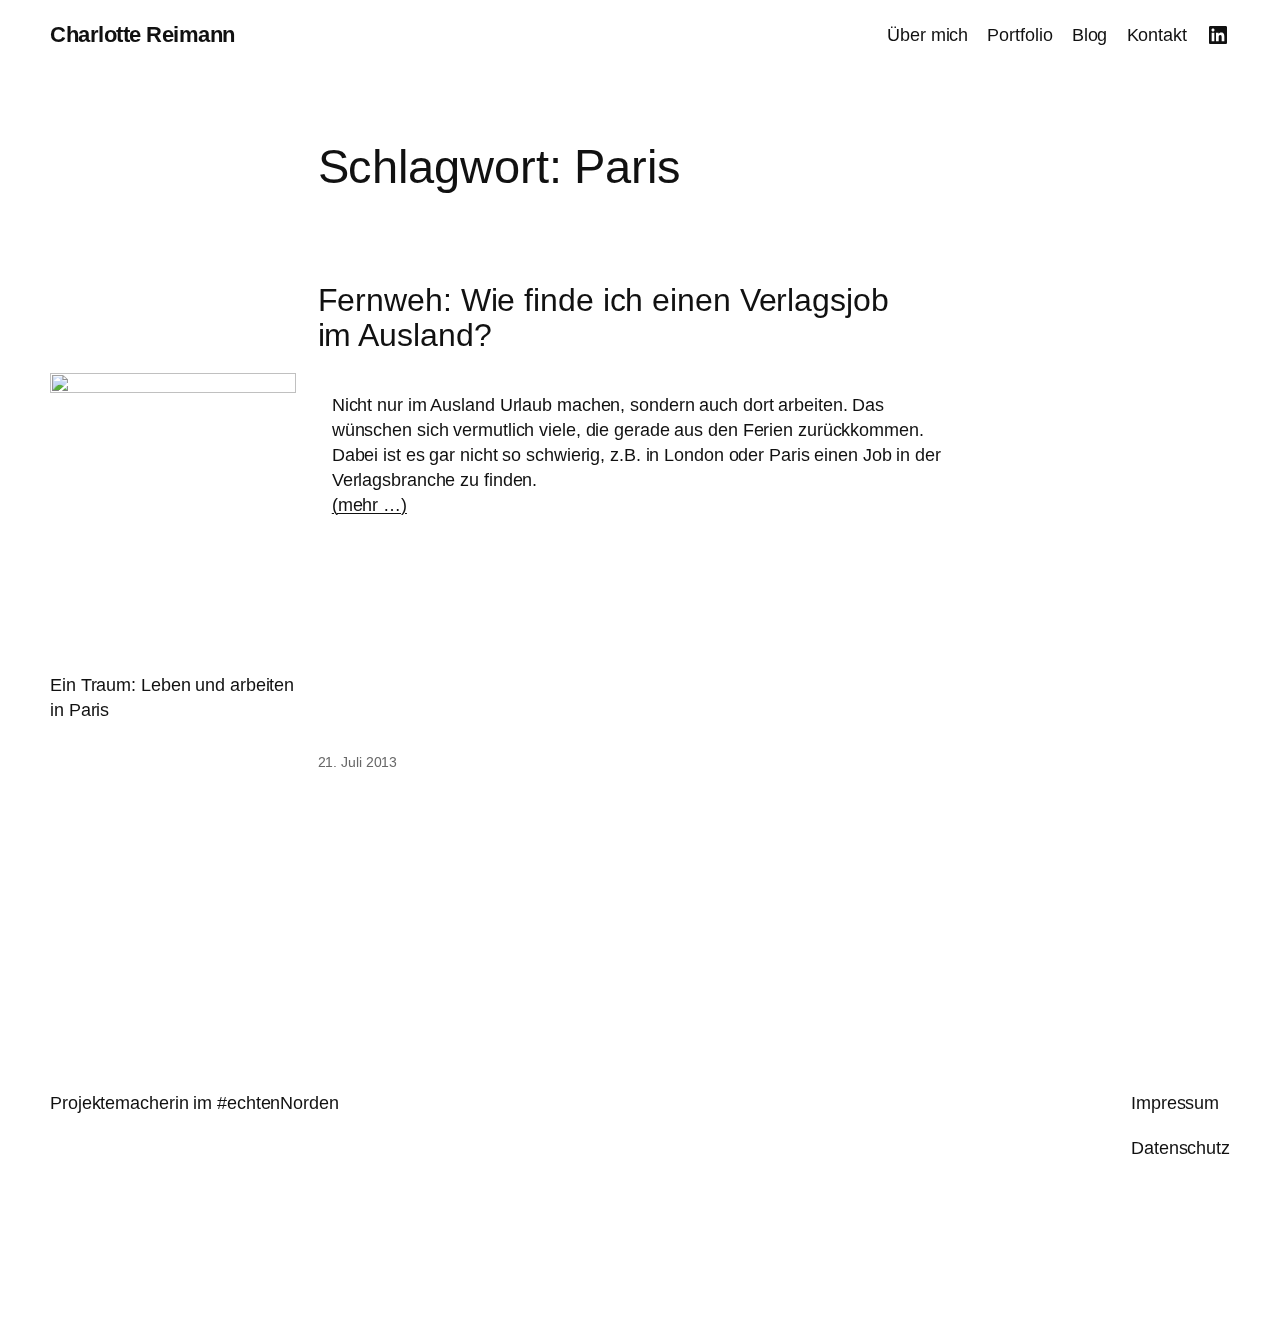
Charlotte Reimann (142, 34)
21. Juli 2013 (358, 762)
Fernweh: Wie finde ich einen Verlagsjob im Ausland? (603, 318)
